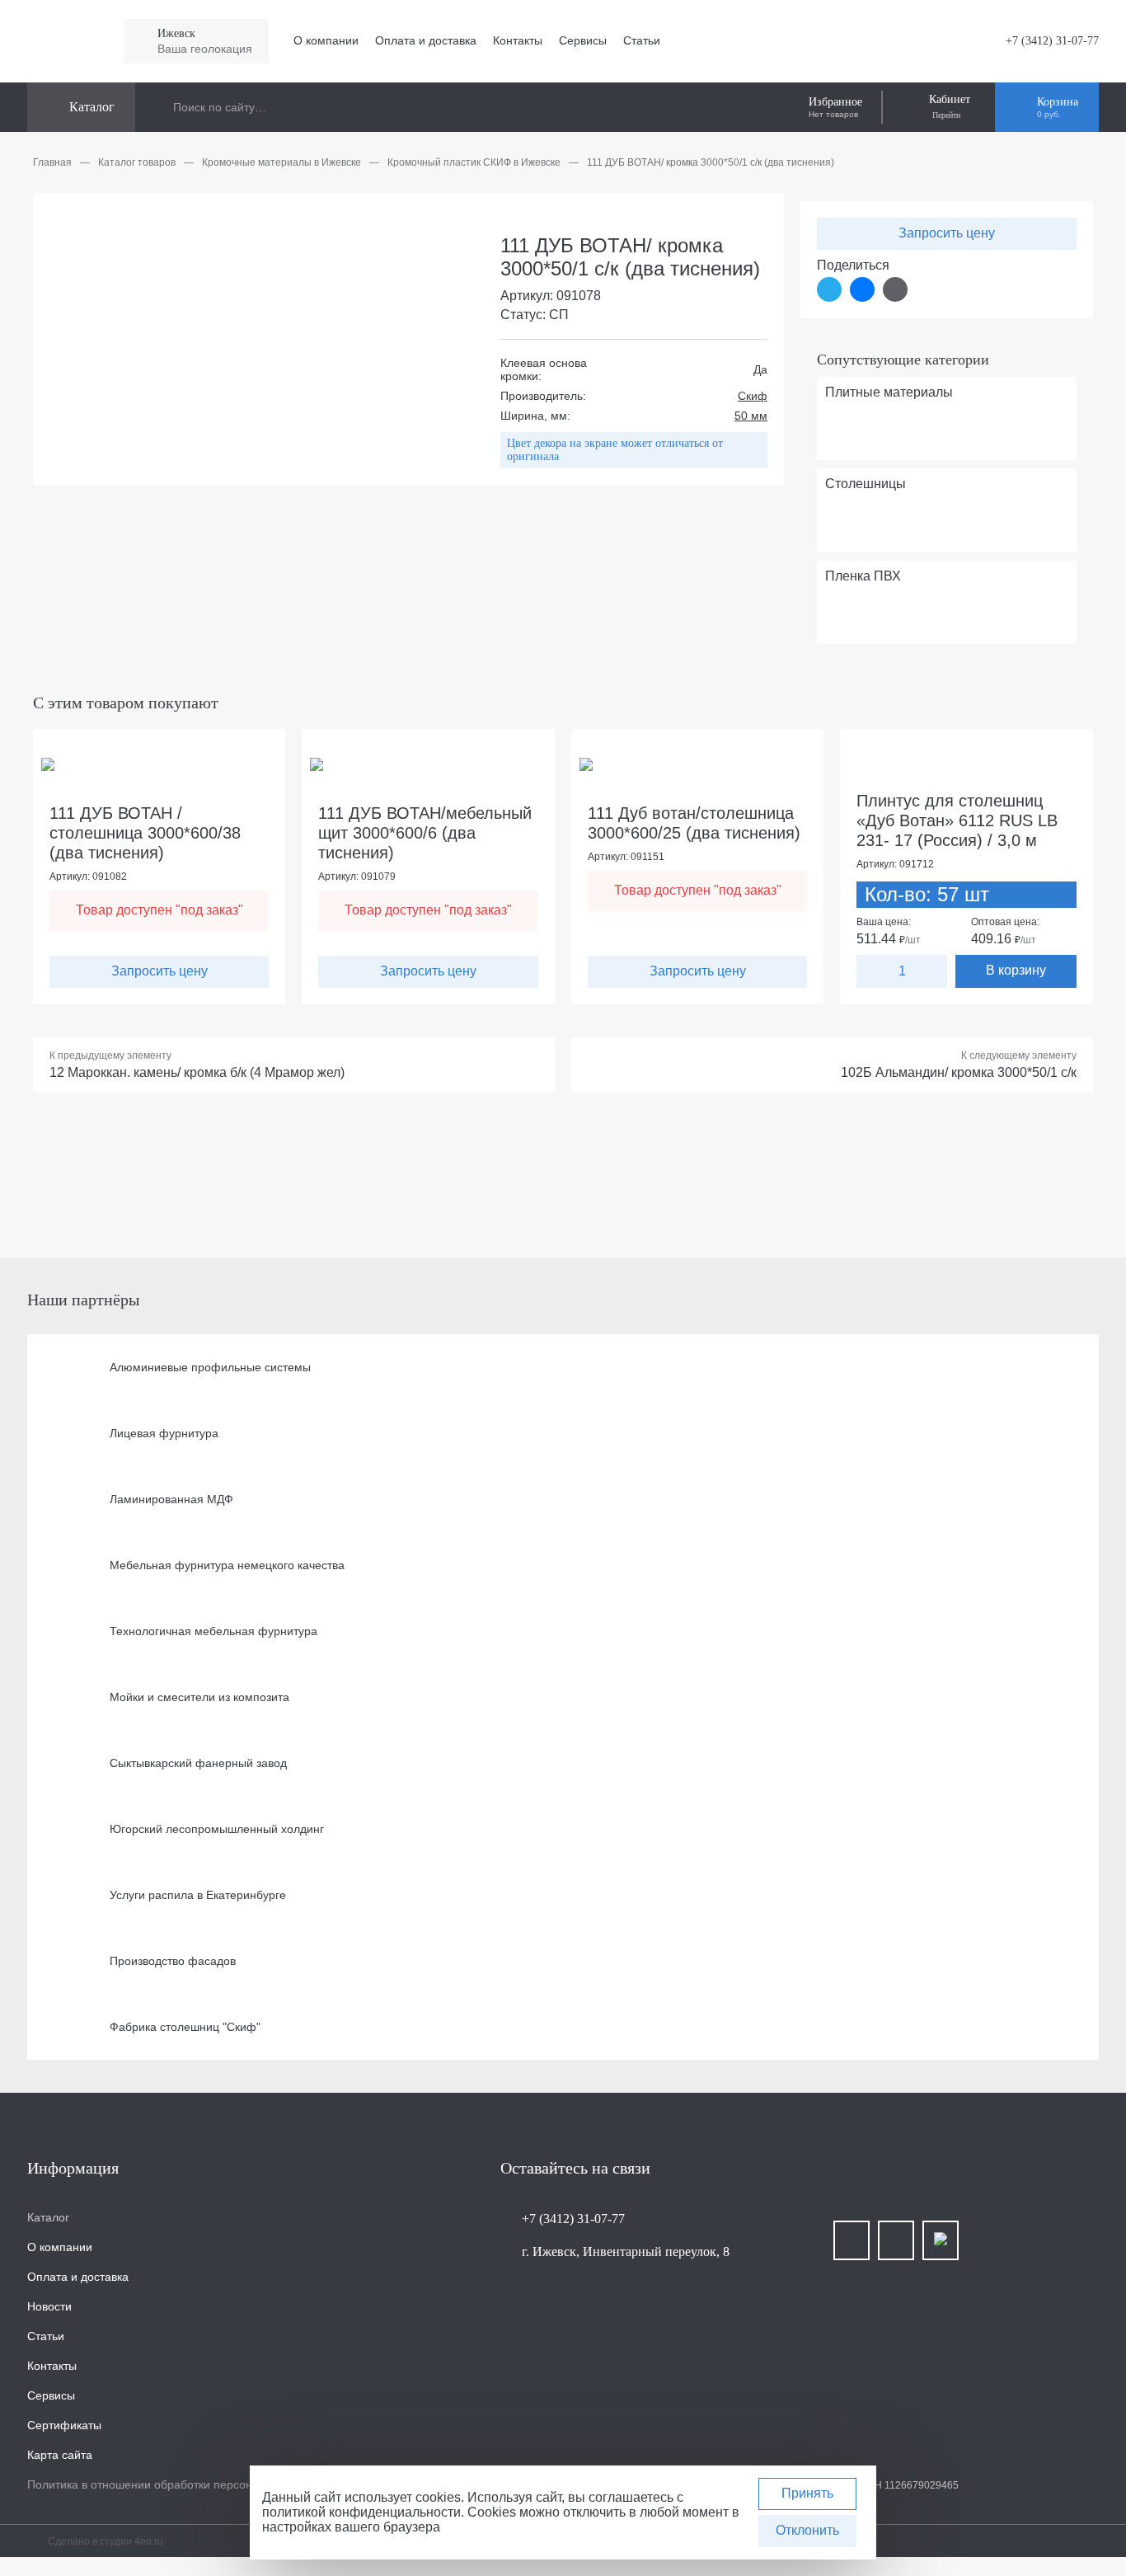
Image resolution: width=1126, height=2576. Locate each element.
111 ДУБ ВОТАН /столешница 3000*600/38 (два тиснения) (145, 833)
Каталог (48, 2217)
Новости (49, 2306)
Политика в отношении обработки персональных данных (181, 2484)
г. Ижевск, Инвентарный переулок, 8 (626, 2252)
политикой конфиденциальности (361, 2512)
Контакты (518, 40)
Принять (807, 2493)
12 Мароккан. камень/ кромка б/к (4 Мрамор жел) (197, 1072)
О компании (326, 40)
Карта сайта (60, 2455)
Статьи (642, 40)
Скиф (753, 396)
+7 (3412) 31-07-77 (1052, 41)
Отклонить (807, 2530)
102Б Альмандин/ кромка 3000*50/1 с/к (959, 1072)
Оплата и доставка (426, 40)
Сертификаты (64, 2425)
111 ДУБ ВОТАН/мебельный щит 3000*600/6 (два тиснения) (425, 833)
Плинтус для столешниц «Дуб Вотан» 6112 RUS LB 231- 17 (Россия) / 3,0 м (957, 820)
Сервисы (583, 40)
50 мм (751, 416)
